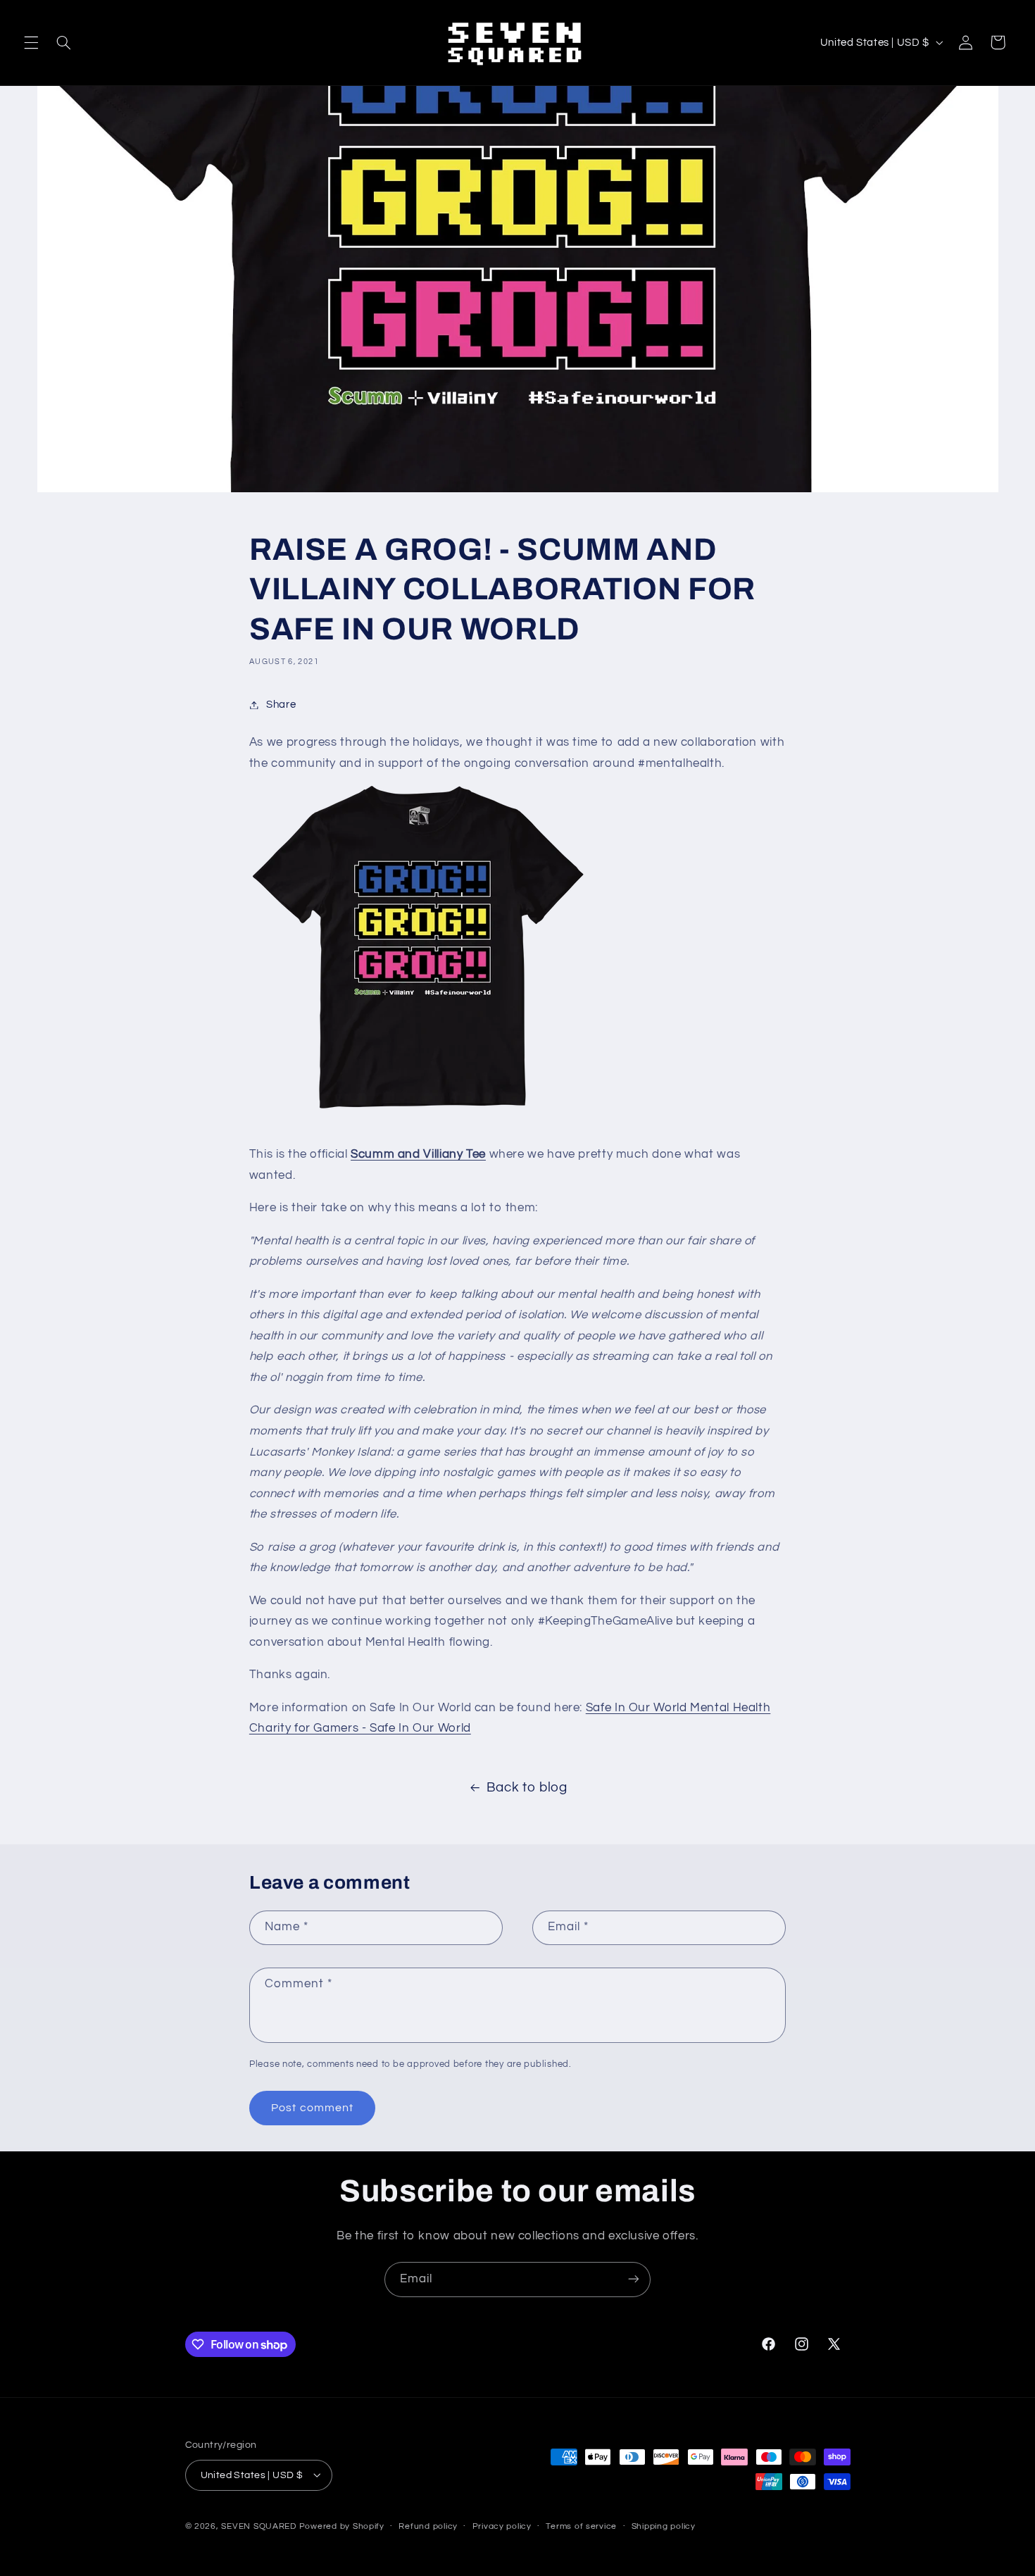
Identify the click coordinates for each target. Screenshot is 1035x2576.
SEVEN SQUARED (259, 2526)
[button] (31, 42)
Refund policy (428, 2526)
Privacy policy (502, 2526)
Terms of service (581, 2526)
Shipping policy (664, 2526)
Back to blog (527, 1788)
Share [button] (281, 705)
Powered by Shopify (342, 2526)
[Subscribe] (634, 2279)
